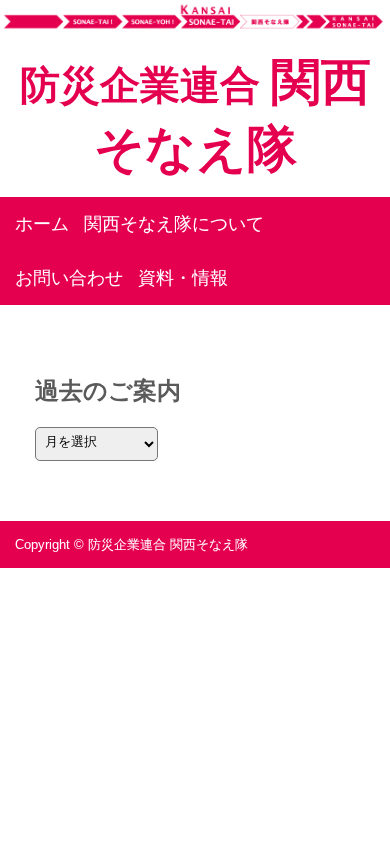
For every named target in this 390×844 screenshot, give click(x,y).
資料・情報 (183, 278)
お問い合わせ (69, 278)
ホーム (42, 224)
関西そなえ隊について (174, 224)
